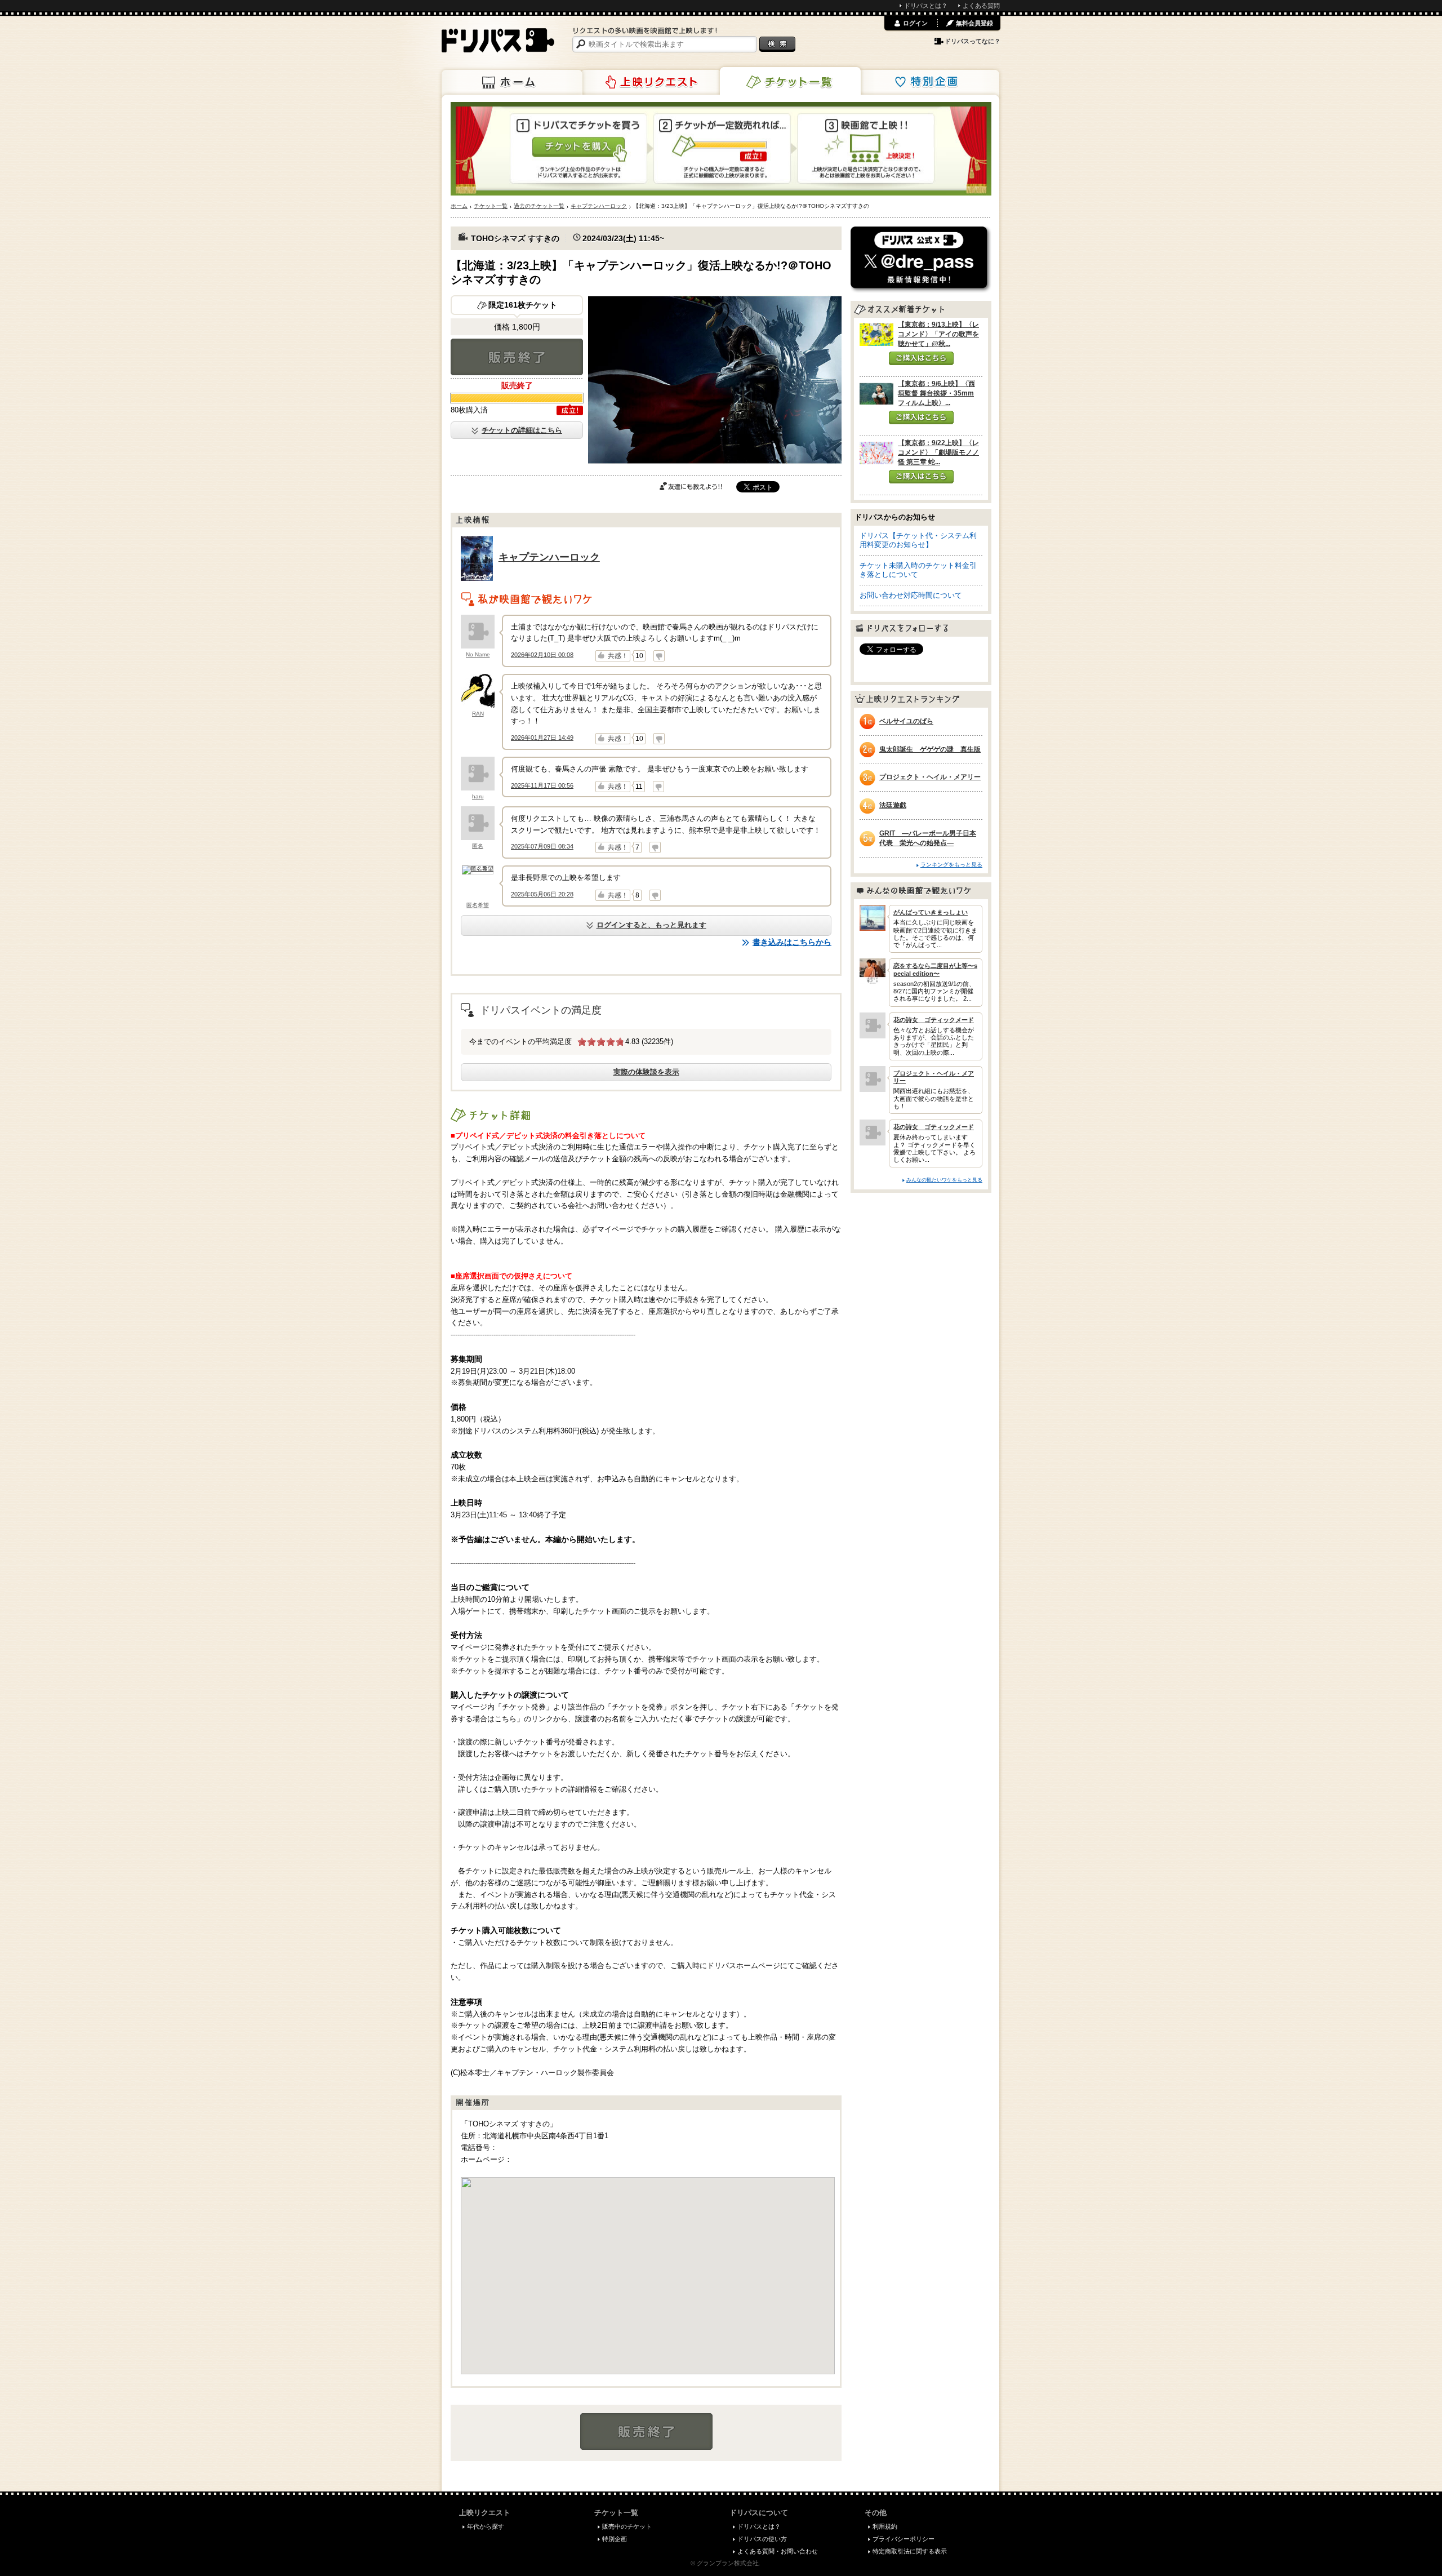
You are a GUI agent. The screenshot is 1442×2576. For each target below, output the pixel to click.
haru (478, 796)
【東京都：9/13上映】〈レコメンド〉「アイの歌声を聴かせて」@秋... (938, 334)
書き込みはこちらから (792, 942)
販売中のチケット (627, 2526)
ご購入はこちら (921, 358)
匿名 (478, 846)
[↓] (659, 656)
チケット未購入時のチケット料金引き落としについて (918, 570)
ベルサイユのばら (906, 721)
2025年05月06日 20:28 (542, 894)
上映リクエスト (651, 82)
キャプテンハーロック (549, 557)
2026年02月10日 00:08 (542, 655)
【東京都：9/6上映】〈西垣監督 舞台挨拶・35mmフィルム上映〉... (936, 393)
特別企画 (929, 82)
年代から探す (486, 2526)
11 (639, 787)
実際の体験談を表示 (646, 1072)
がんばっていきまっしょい (931, 912)
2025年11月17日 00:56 (542, 785)
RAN (478, 714)
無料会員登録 (974, 23)
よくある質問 (981, 6)
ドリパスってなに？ (973, 41)
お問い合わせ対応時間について (911, 595)
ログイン (915, 23)
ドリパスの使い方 (762, 2539)
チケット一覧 (790, 81)
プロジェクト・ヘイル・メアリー (930, 777)
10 (639, 656)
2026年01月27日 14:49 (542, 738)
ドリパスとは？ (926, 6)
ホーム (512, 82)
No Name (478, 654)
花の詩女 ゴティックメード (934, 1020)
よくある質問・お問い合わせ (778, 2551)
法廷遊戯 (893, 805)
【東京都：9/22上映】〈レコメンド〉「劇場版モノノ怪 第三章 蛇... (938, 452)
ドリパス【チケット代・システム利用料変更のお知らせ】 (918, 540)
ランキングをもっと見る (951, 865)
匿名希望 (478, 905)
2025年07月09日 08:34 (542, 846)
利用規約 (885, 2526)
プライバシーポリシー (904, 2539)
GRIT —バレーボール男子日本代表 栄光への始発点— (928, 838)
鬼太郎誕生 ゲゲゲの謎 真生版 (930, 749)
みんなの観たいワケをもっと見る (944, 1180)
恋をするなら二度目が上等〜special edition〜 (935, 969)
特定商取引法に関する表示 (910, 2551)
